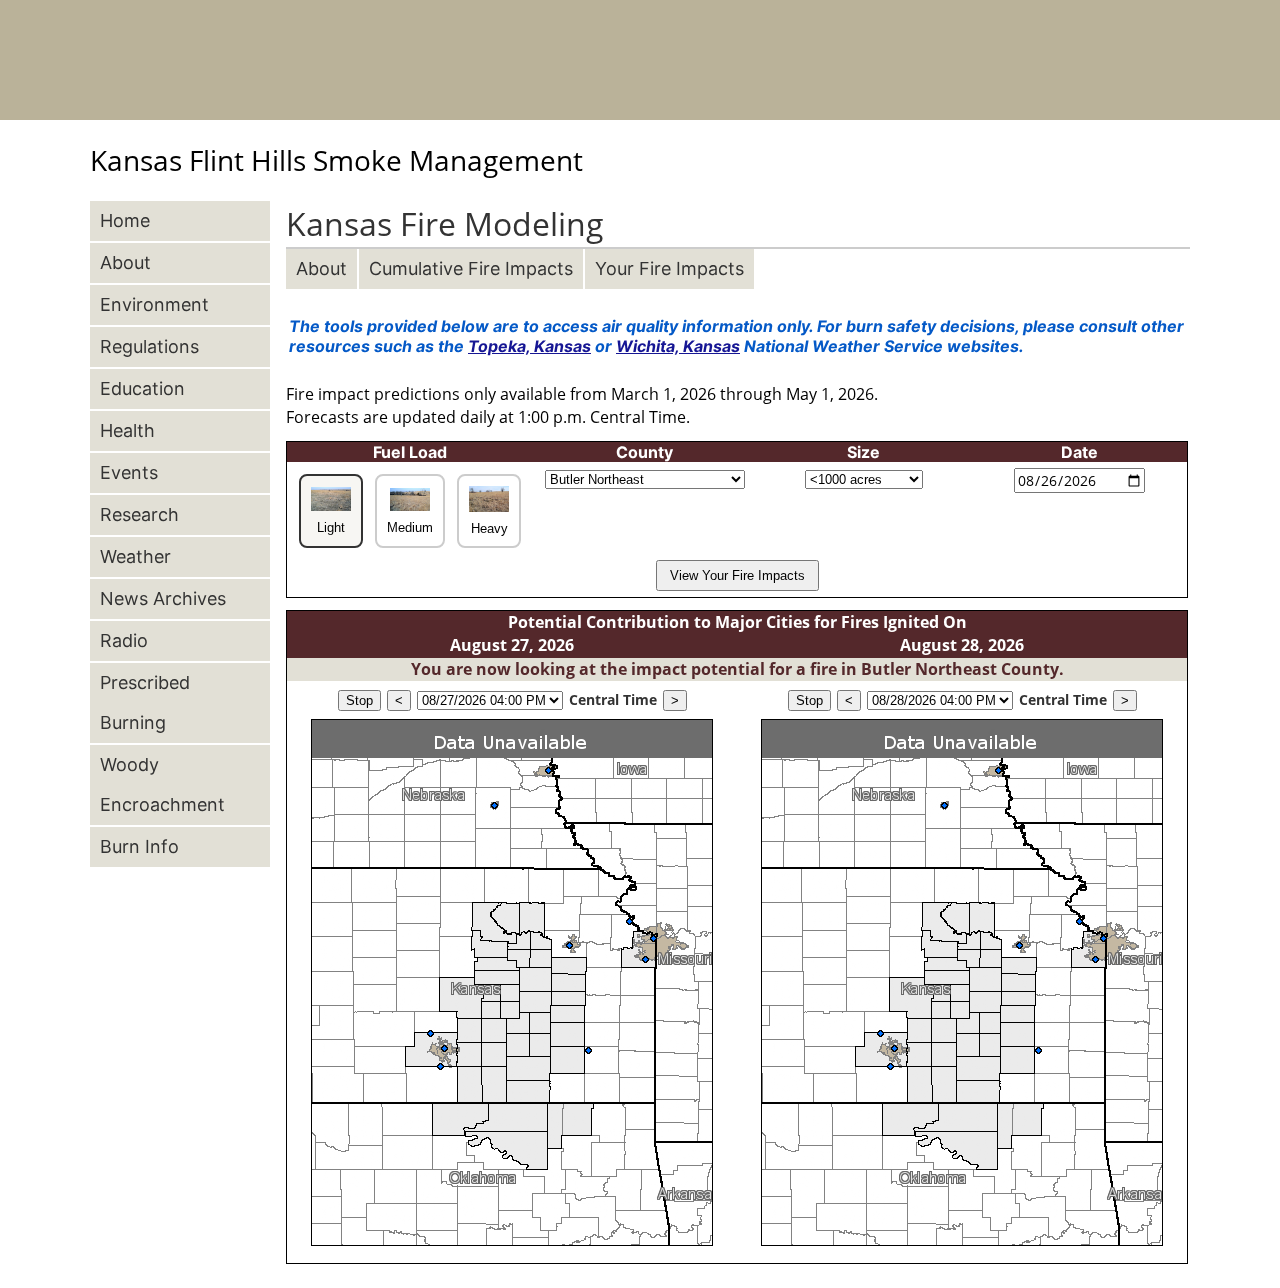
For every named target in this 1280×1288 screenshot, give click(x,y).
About (321, 268)
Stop (359, 700)
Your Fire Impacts (669, 268)
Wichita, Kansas (678, 346)
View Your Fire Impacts (737, 575)
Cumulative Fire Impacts (471, 268)
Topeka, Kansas (529, 346)
